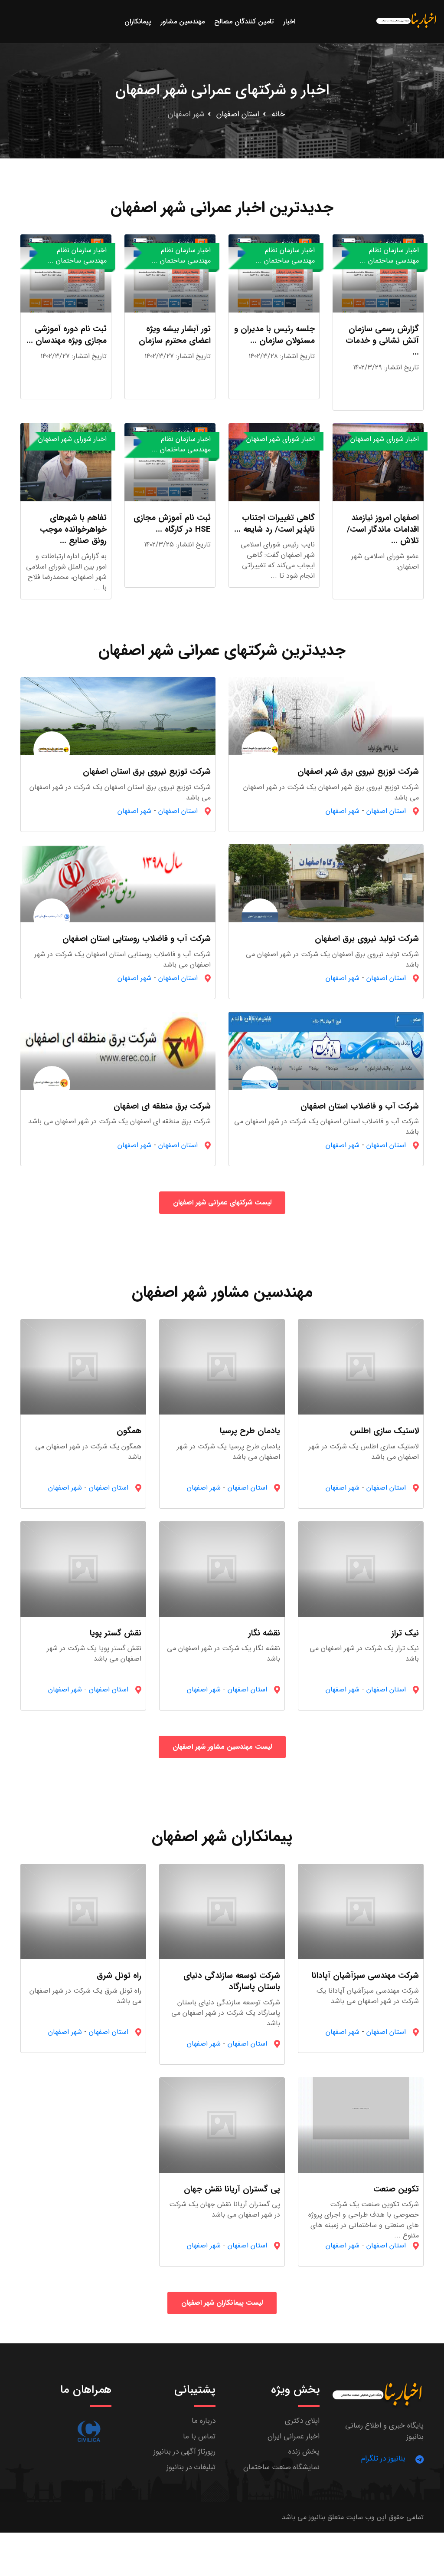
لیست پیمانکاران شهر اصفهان (222, 2303)
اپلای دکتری (302, 2421)
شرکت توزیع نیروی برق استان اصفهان (147, 772)
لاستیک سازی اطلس (384, 1431)
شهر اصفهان (343, 811)
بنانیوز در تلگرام (383, 2459)
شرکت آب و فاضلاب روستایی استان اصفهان (137, 939)
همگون (129, 1431)
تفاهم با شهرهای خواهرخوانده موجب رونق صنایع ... (73, 529)
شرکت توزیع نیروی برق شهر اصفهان (358, 772)
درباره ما (204, 2421)
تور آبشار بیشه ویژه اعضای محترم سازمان (175, 335)
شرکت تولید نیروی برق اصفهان (367, 939)
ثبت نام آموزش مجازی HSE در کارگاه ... (172, 524)
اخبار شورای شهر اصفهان (385, 439)
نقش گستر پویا (116, 1633)
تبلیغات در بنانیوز (191, 2467)
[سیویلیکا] (89, 2431)
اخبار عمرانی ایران (294, 2436)
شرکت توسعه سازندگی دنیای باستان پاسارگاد (232, 1982)
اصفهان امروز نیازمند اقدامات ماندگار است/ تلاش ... (383, 529)
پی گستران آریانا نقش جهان (232, 2189)
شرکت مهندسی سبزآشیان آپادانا (365, 1976)
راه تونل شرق (119, 1976)
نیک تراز (405, 1633)
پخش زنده (304, 2452)
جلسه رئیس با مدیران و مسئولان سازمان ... (274, 335)
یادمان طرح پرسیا (250, 1431)
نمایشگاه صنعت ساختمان (281, 2467)
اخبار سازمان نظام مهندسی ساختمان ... (389, 255)
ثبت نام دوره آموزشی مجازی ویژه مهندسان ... (67, 335)
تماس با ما (199, 2436)
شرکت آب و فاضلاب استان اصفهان (360, 1106)
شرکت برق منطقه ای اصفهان (162, 1106)
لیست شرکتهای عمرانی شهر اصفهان (222, 1202)
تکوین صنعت (396, 2189)
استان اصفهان (238, 114)
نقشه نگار (264, 1633)
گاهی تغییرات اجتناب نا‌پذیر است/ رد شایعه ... (274, 524)
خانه (278, 114)
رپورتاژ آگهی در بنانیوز (184, 2452)
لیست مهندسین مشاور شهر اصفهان (222, 1747)
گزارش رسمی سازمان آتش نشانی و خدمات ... (382, 341)
